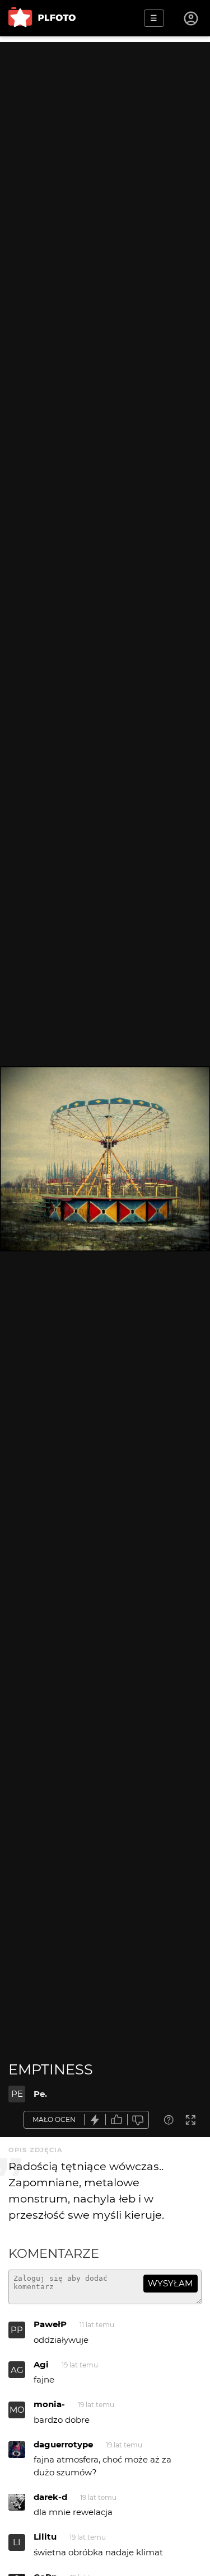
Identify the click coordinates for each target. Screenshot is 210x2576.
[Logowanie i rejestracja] (192, 18)
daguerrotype (63, 2444)
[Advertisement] (105, 147)
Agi (41, 2364)
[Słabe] (138, 2120)
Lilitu (45, 2537)
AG (17, 2370)
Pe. (40, 2094)
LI (17, 2542)
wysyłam (170, 2283)
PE (17, 2094)
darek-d (50, 2497)
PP (17, 2330)
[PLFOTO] (42, 18)
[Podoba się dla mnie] (116, 2120)
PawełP (50, 2324)
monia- (49, 2404)
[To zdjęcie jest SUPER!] (95, 2120)
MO (17, 2410)
